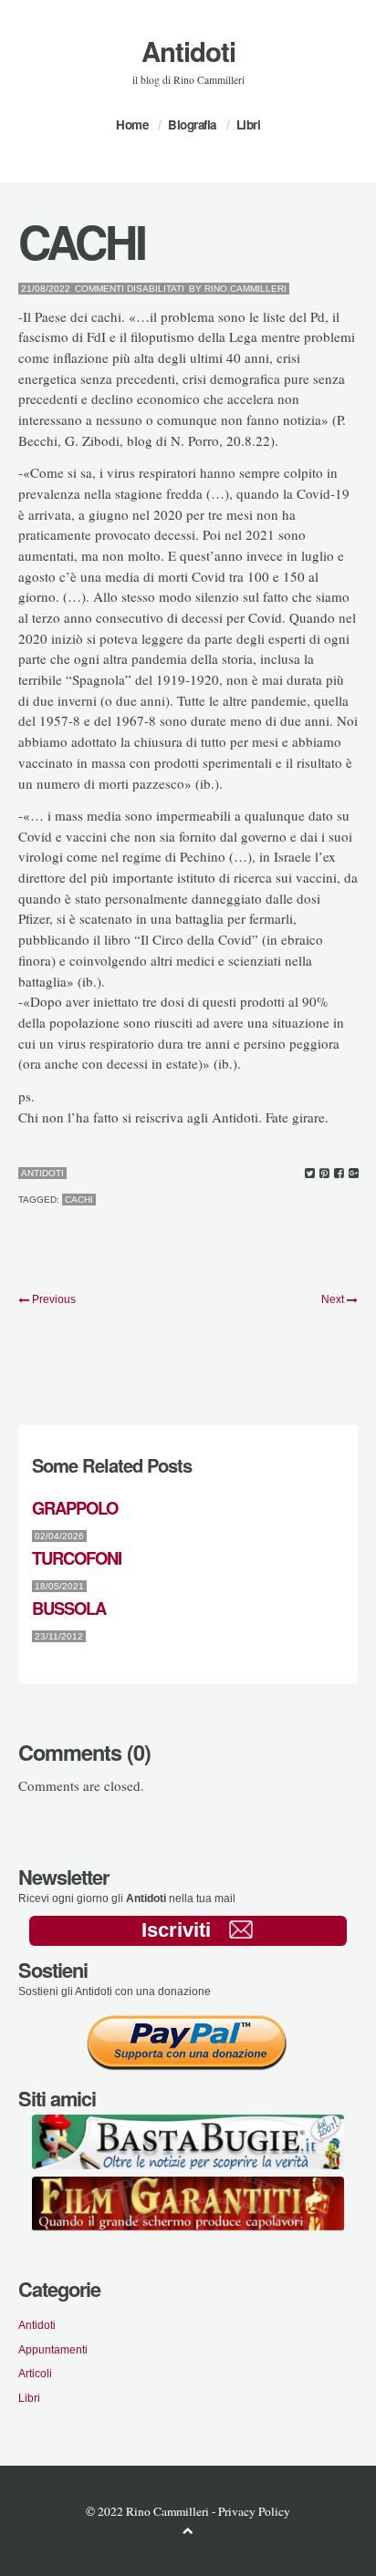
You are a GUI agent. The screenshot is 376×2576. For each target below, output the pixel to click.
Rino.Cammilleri (245, 289)
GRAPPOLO (75, 1508)
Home (132, 124)
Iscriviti (176, 1930)
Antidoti (188, 51)
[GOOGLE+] (354, 1174)
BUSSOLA (69, 1608)
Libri (249, 124)
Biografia (192, 124)
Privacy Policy (254, 2511)
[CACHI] (310, 1174)
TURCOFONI (77, 1558)
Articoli (35, 2373)
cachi (79, 1200)
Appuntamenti (53, 2349)
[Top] (188, 2530)
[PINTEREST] (324, 1174)
